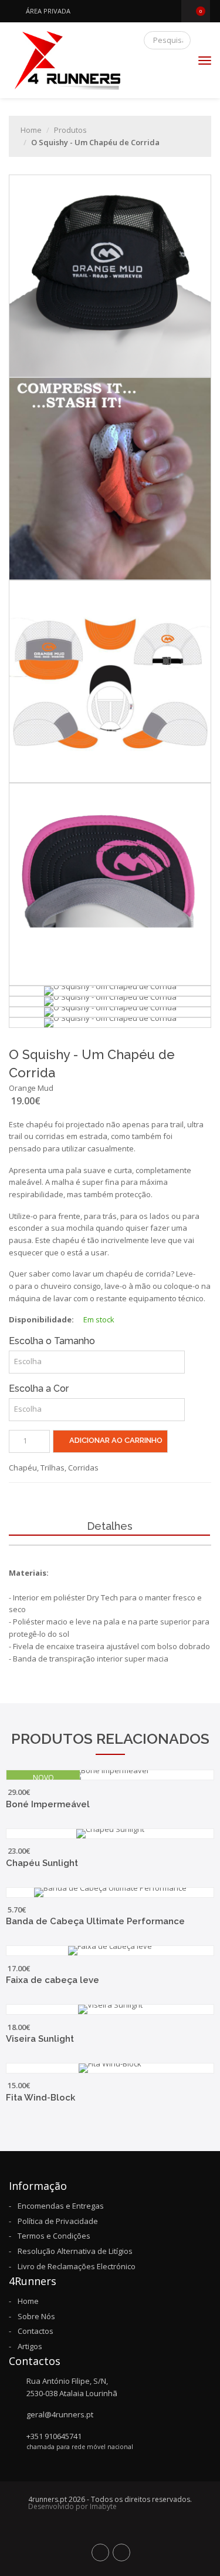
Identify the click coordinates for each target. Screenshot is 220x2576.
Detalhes (110, 1527)
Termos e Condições (54, 2236)
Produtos (70, 130)
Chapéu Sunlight (42, 1863)
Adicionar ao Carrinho (115, 1440)
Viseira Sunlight (40, 2039)
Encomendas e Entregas (61, 2206)
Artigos (30, 2346)
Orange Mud (31, 1088)
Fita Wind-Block (40, 2098)
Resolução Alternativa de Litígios (75, 2251)
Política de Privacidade (58, 2221)
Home (31, 130)
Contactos (35, 2331)
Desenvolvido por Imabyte (72, 2506)
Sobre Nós (36, 2316)
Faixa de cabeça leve (53, 1980)
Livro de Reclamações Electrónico (77, 2266)
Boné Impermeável (48, 1804)
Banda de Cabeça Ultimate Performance (95, 1921)
